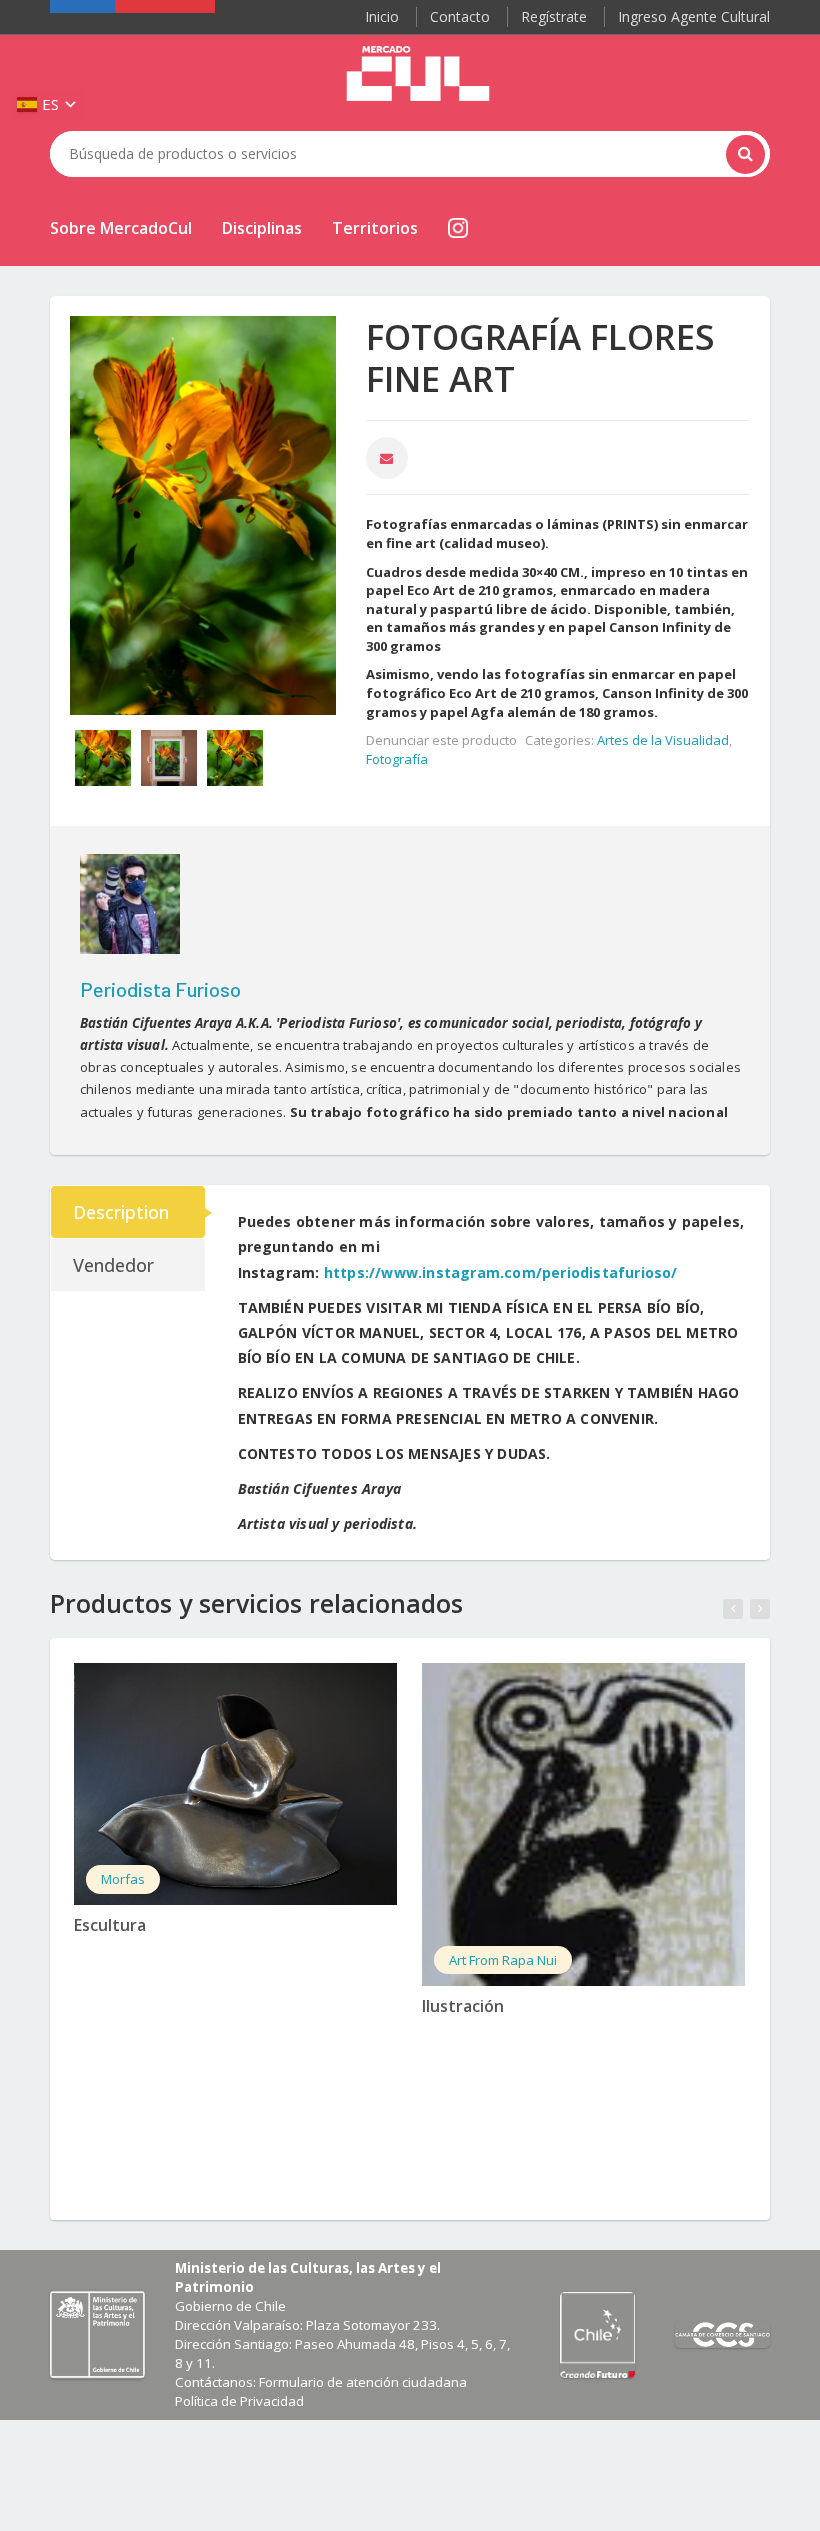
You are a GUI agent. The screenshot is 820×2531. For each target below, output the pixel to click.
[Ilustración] (583, 1824)
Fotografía (397, 759)
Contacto (460, 16)
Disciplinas (262, 228)
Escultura (110, 1925)
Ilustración (463, 2006)
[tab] (129, 1212)
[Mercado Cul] (418, 74)
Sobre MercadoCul (121, 228)
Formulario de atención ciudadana (363, 2382)
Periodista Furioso (160, 989)
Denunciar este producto (441, 740)
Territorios (375, 228)
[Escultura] (235, 1784)
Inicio (382, 16)
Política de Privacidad (239, 2401)
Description (121, 1212)
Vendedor (113, 1265)
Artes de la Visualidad (663, 740)
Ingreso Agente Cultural (694, 16)
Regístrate (554, 16)
